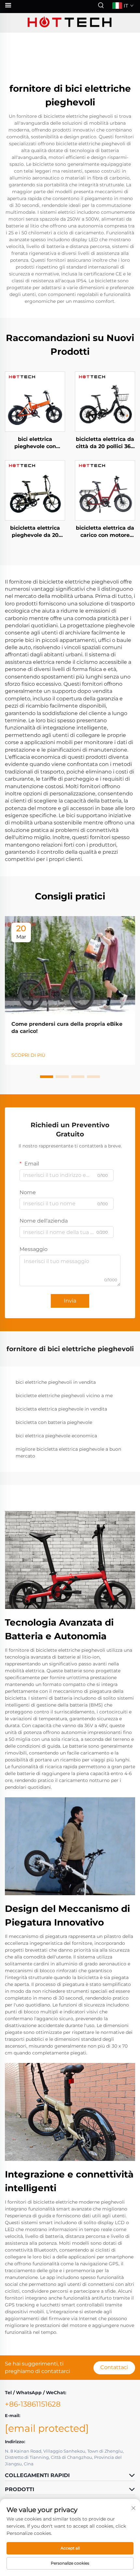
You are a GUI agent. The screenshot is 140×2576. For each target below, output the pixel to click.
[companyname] (70, 23)
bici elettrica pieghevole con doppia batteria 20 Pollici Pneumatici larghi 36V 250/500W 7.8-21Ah (35, 443)
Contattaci (114, 2367)
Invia (70, 1301)
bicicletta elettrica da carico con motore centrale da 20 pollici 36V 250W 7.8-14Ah (105, 532)
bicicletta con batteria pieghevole (54, 1422)
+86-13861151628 (33, 2404)
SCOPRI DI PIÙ (28, 1055)
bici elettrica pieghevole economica (56, 1436)
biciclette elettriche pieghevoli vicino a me (64, 1396)
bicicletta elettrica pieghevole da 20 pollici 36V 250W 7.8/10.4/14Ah (35, 532)
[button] (47, 1077)
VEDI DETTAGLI (35, 401)
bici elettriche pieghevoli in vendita (56, 1382)
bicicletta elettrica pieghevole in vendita (61, 1409)
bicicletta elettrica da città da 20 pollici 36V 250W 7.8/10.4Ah (105, 443)
